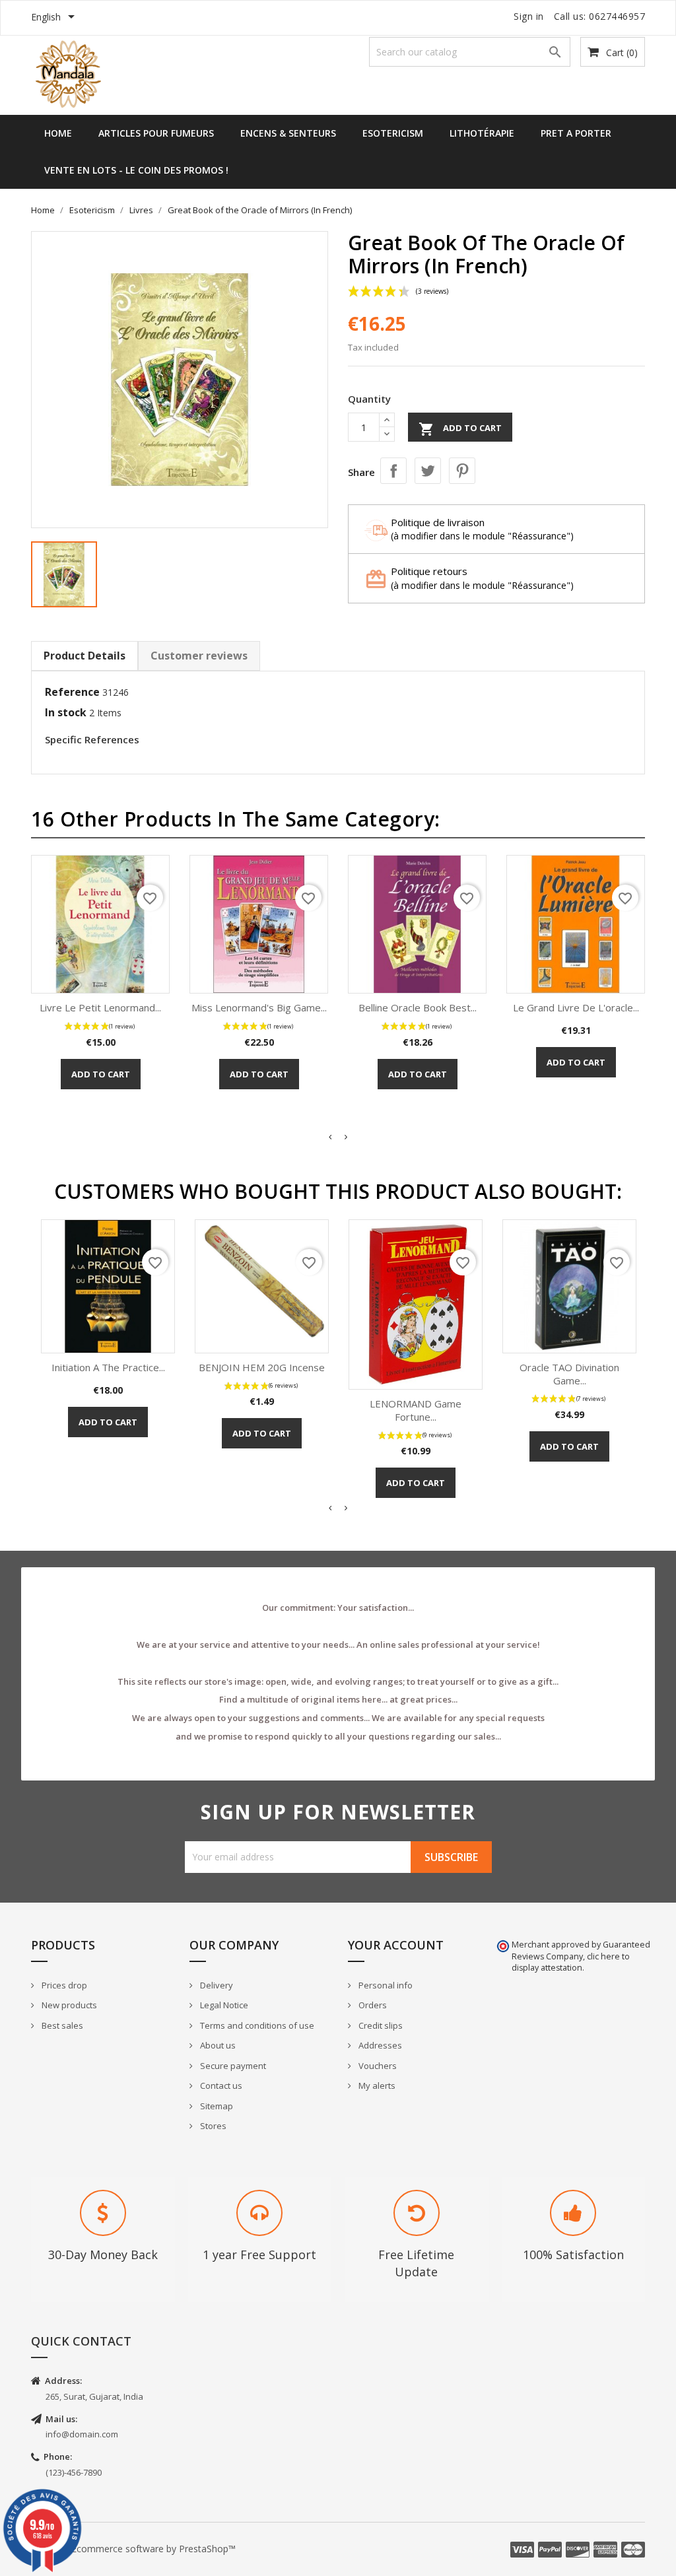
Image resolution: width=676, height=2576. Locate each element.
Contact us (220, 2085)
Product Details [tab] (84, 656)
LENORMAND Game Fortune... (416, 1410)
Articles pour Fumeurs (156, 133)
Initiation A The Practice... (108, 1367)
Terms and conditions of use (256, 2025)
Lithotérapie (482, 133)
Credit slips (380, 2025)
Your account (396, 1945)
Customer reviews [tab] (199, 656)
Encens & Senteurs (288, 133)
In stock (66, 712)
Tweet (428, 471)
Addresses (379, 2045)
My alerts (376, 2085)
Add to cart (460, 429)
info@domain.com (82, 2434)
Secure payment (232, 2066)
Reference (72, 692)
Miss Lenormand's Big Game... (259, 1007)
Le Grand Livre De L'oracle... (576, 1007)
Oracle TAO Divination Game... (569, 1374)
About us (217, 2045)
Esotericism (393, 133)
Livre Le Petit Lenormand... (100, 1007)
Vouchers (377, 2066)
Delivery (216, 1985)
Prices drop (63, 1985)
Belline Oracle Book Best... (418, 1007)
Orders (372, 2005)
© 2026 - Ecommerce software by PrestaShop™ (133, 2549)
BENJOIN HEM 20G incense (262, 1367)
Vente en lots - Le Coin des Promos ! (136, 170)
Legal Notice (223, 2005)
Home (58, 133)
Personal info (385, 1985)
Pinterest (462, 471)
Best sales (61, 2025)
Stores (212, 2126)
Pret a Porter (576, 133)
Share (393, 471)
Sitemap (216, 2106)
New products (68, 2005)
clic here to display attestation (571, 1962)
